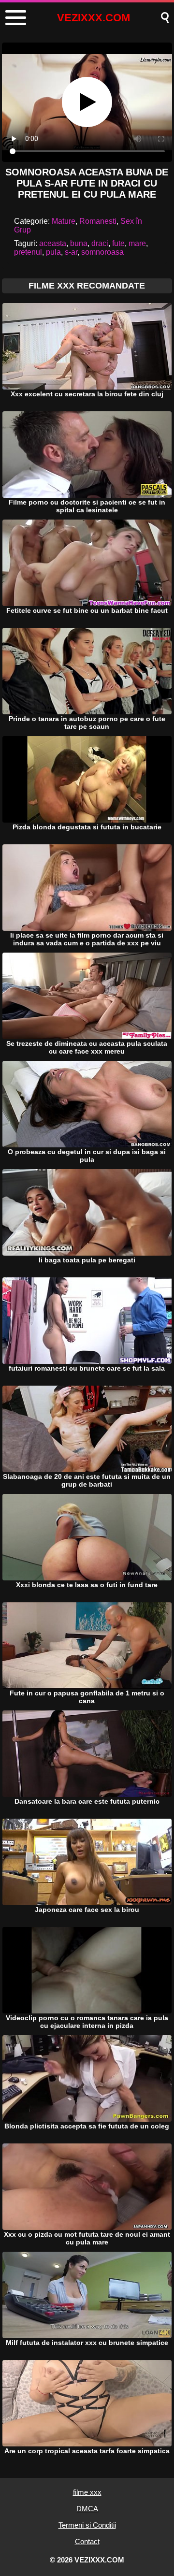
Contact (87, 2541)
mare (137, 243)
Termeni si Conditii (87, 2525)
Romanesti (98, 221)
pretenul (28, 252)
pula (53, 252)
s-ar (71, 252)
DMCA (87, 2509)
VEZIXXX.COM (94, 18)
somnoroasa (102, 252)
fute (118, 243)
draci (100, 243)
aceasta (53, 243)
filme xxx (87, 2492)
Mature (64, 221)
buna (79, 243)
